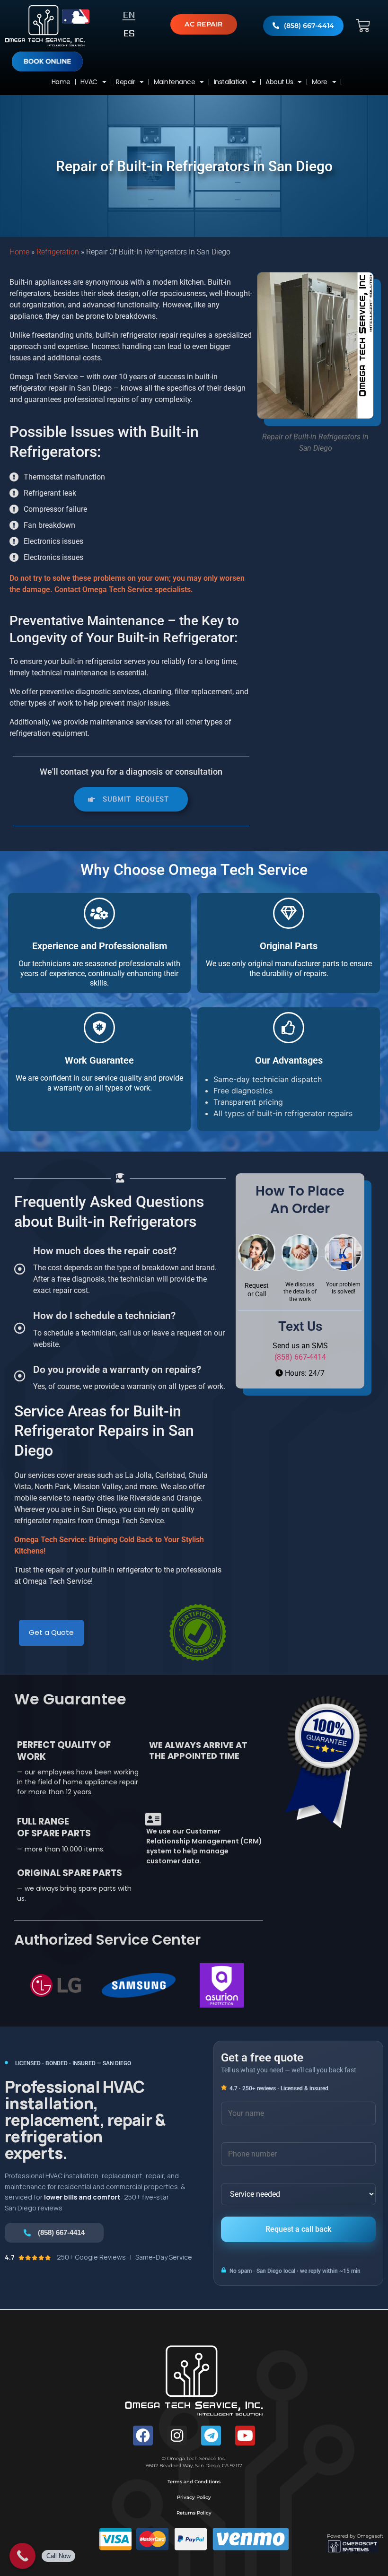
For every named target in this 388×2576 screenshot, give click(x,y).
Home (61, 82)
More (320, 82)
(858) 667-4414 (300, 1357)
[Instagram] (177, 2436)
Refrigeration (58, 252)
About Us (279, 82)
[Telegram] (211, 2436)
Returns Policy (194, 2513)
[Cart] (363, 26)
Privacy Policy (194, 2497)
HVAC (89, 82)
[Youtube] (245, 2436)
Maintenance (175, 82)
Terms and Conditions (194, 2482)
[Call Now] (22, 2556)
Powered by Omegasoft (355, 2536)
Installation (230, 82)
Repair (125, 82)
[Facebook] (143, 2436)
